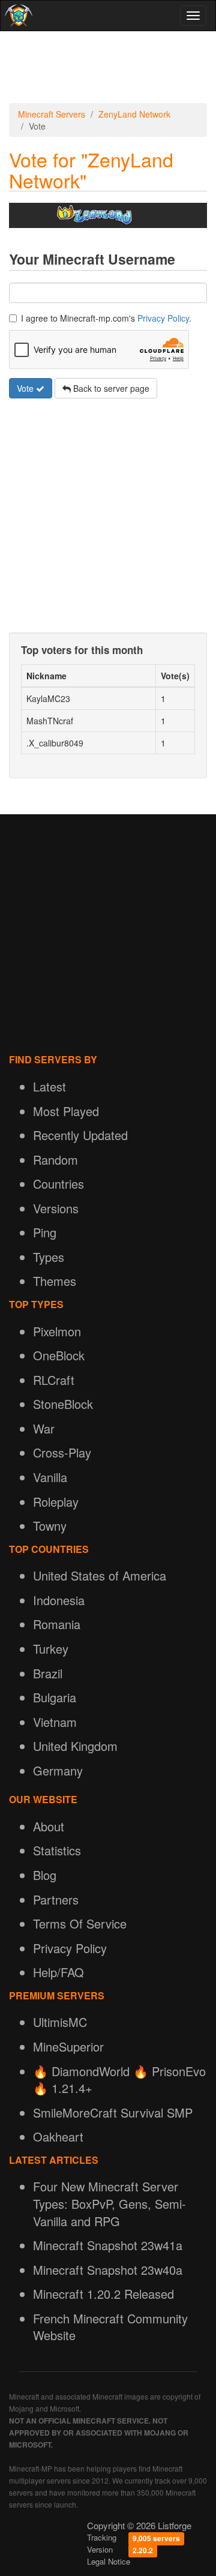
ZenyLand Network (134, 114)
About (49, 1826)
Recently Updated (80, 1135)
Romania (57, 1624)
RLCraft (54, 1380)
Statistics (57, 1850)
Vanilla (50, 1477)
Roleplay (56, 1502)
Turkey (51, 1649)
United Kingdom (75, 1746)
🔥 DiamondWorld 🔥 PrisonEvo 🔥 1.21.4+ (119, 2080)
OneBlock (59, 1355)
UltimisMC (60, 2022)
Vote (26, 388)
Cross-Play (62, 1452)
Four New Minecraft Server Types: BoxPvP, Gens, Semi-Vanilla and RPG (109, 2203)
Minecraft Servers (52, 114)
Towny (50, 1526)
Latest (49, 1086)
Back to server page (110, 388)
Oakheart (58, 2136)
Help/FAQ (58, 1972)
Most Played (66, 1111)
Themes (55, 1281)
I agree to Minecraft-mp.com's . (106, 318)
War (44, 1428)
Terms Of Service (80, 1923)
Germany (58, 1770)
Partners (56, 1899)
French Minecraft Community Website (110, 2327)
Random (55, 1160)
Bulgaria (55, 1697)
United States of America (100, 1575)
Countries (58, 1184)
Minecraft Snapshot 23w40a (108, 2270)
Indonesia (59, 1600)
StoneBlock (63, 1404)
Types (49, 1257)
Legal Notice (109, 2561)
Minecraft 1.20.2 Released (103, 2294)
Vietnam (55, 1722)
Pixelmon (57, 1331)
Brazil (48, 1673)
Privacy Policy (163, 318)
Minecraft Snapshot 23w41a (108, 2245)
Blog (45, 1875)
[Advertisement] (108, 67)
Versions (56, 1208)
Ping (45, 1232)
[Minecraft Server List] (17, 16)
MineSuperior (68, 2046)
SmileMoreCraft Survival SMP (113, 2112)
